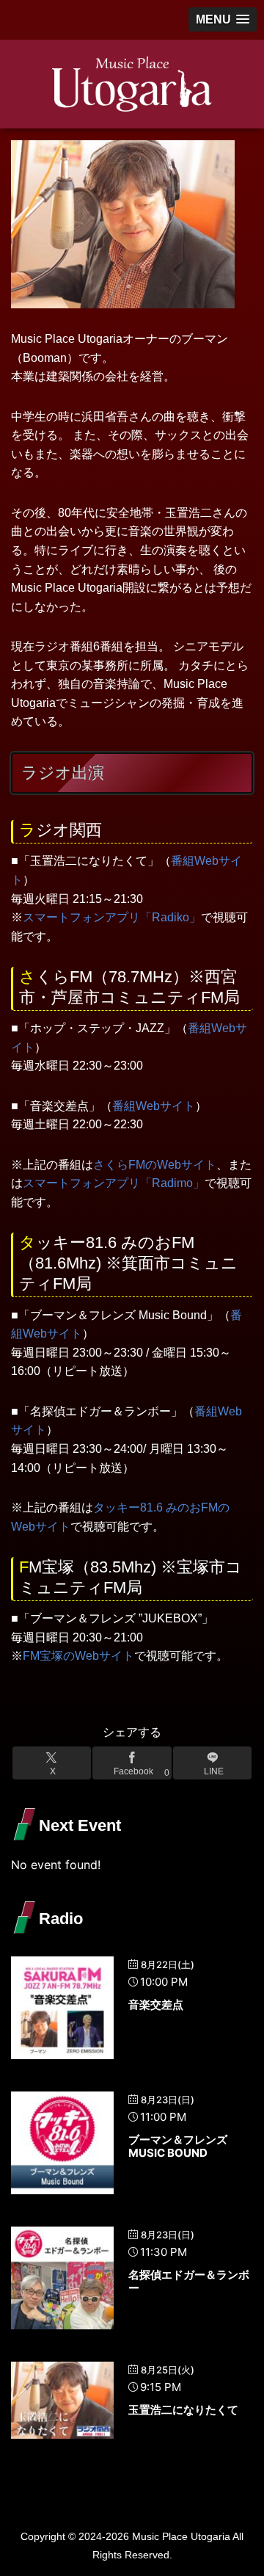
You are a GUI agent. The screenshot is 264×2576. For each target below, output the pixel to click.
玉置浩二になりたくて (183, 2410)
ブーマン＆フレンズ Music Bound (178, 2146)
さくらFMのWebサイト (155, 1165)
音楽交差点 (156, 2004)
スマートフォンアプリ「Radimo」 (114, 1183)
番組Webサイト (154, 1106)
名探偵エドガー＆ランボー (189, 2281)
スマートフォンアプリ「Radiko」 (112, 917)
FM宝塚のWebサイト (78, 1656)
